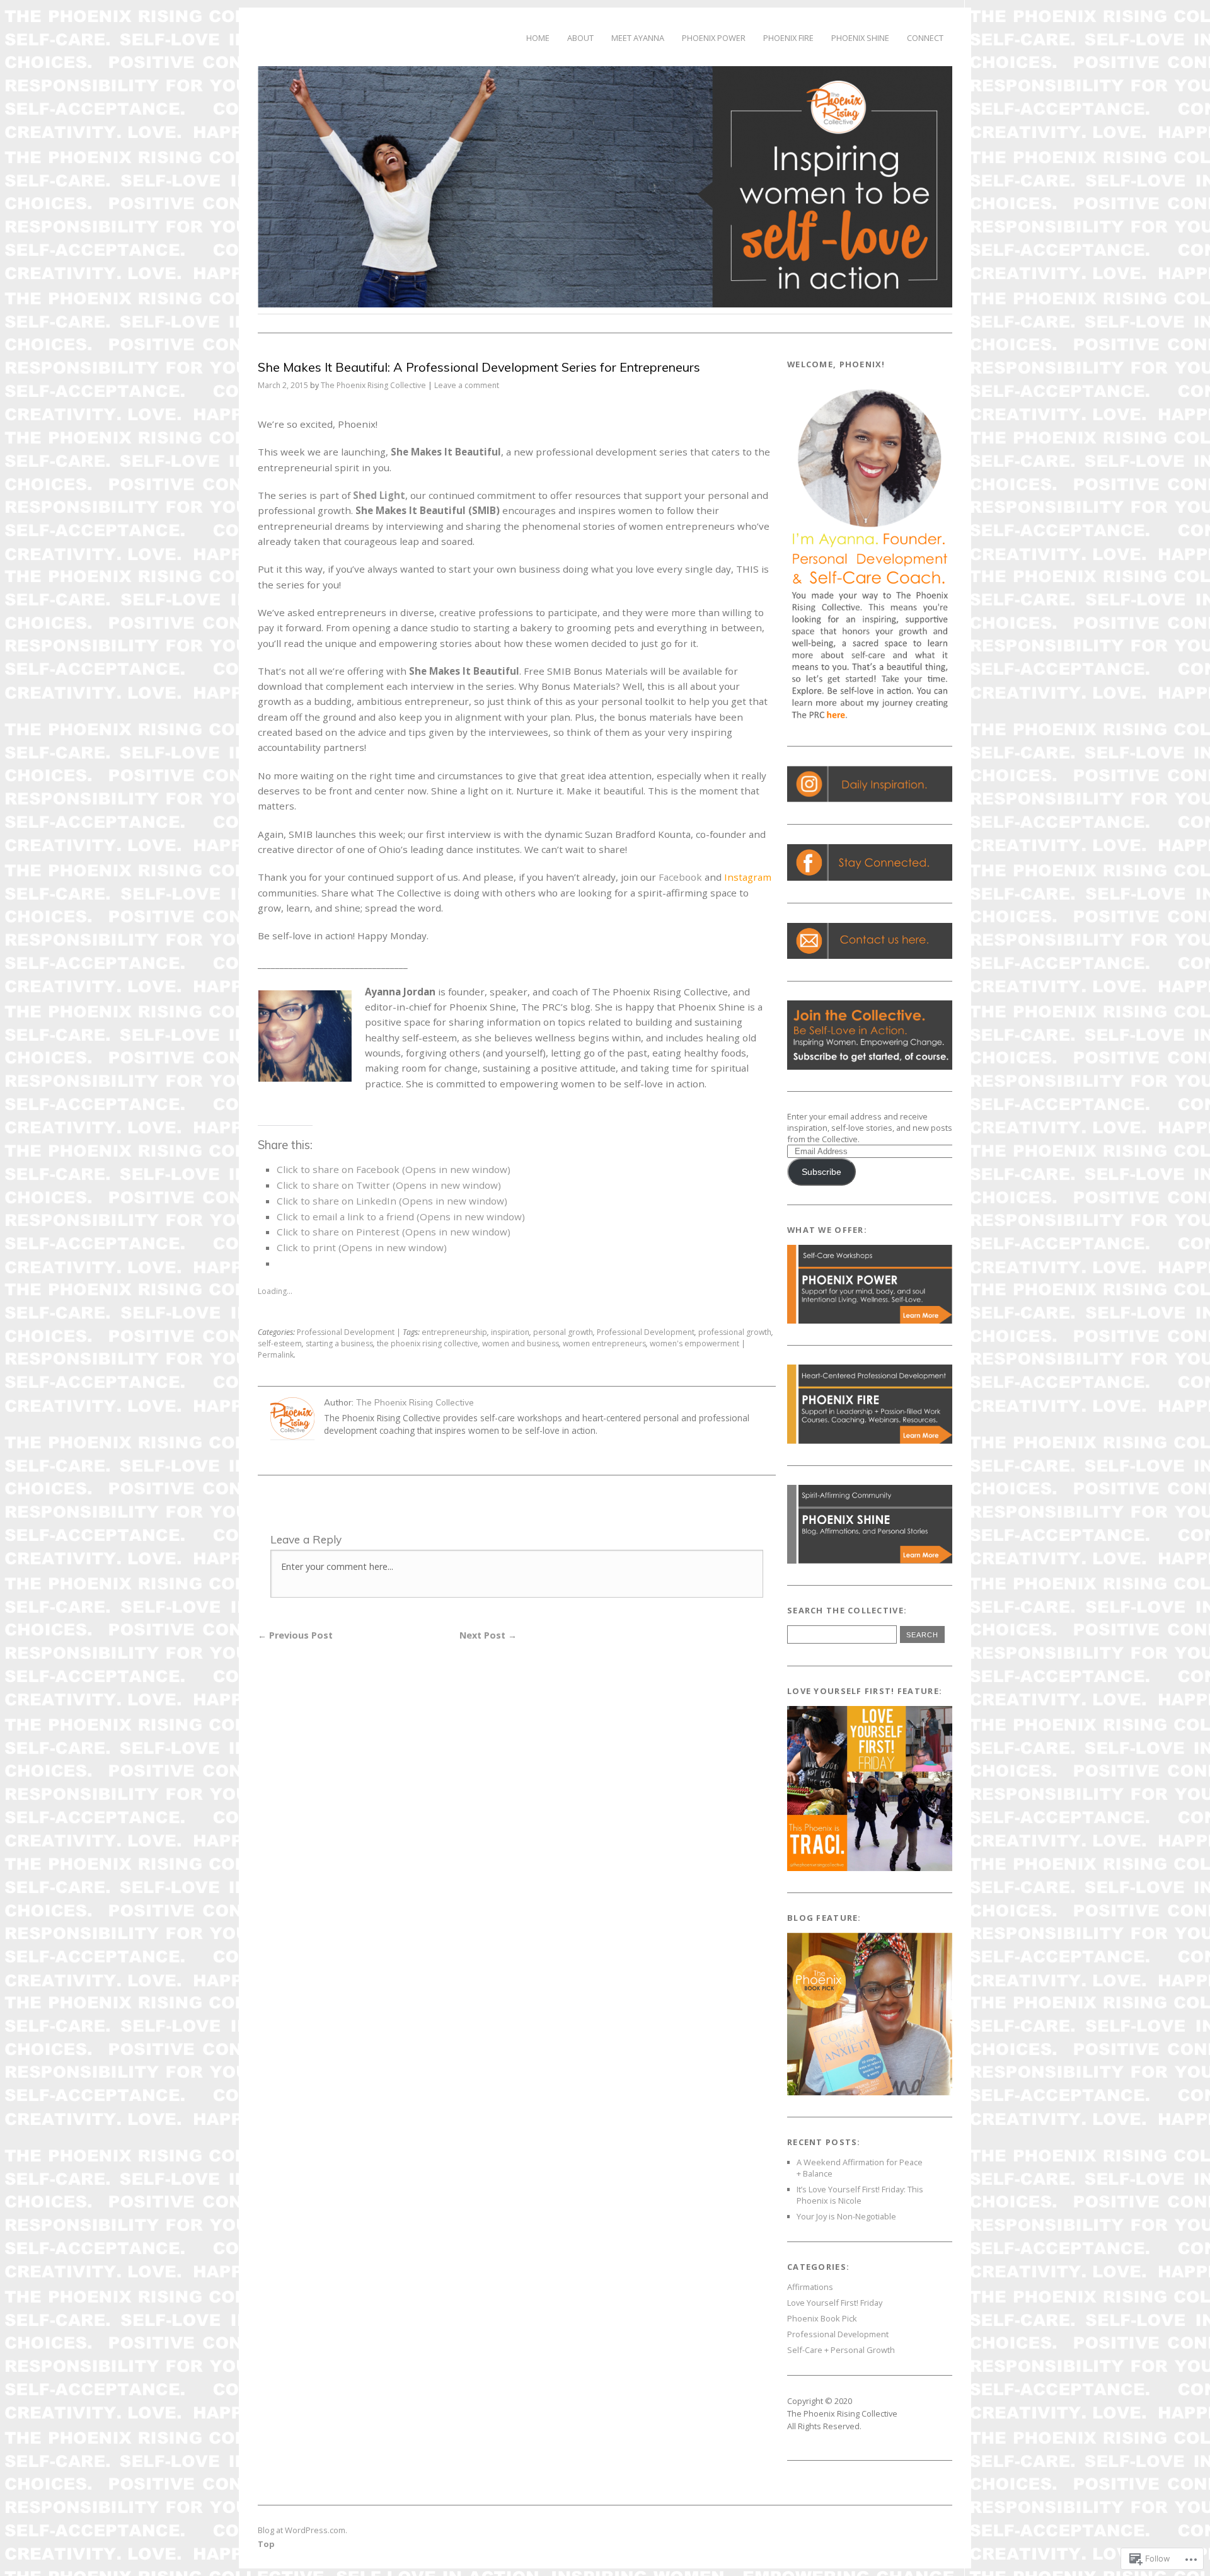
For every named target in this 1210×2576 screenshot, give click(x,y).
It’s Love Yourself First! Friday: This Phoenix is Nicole (860, 2195)
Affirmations (810, 2287)
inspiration (510, 1332)
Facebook (680, 877)
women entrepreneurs (604, 1343)
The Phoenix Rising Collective (373, 385)
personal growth (563, 1332)
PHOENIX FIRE (788, 38)
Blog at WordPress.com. (302, 2530)
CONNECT (925, 38)
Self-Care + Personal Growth (841, 2350)
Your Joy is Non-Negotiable (846, 2216)
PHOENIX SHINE (860, 38)
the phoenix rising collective (428, 1343)
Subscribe (821, 1172)
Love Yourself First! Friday (835, 2303)
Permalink (276, 1355)
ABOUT (580, 38)
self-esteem (280, 1343)
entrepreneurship (454, 1332)
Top (266, 2544)
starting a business (339, 1343)
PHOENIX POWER (714, 38)
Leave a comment (467, 385)
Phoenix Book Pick (822, 2318)
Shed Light (379, 495)
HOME (538, 38)
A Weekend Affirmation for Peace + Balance (860, 2168)
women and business (521, 1343)
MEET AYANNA (638, 38)
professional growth (735, 1332)
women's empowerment (694, 1343)
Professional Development (346, 1332)
